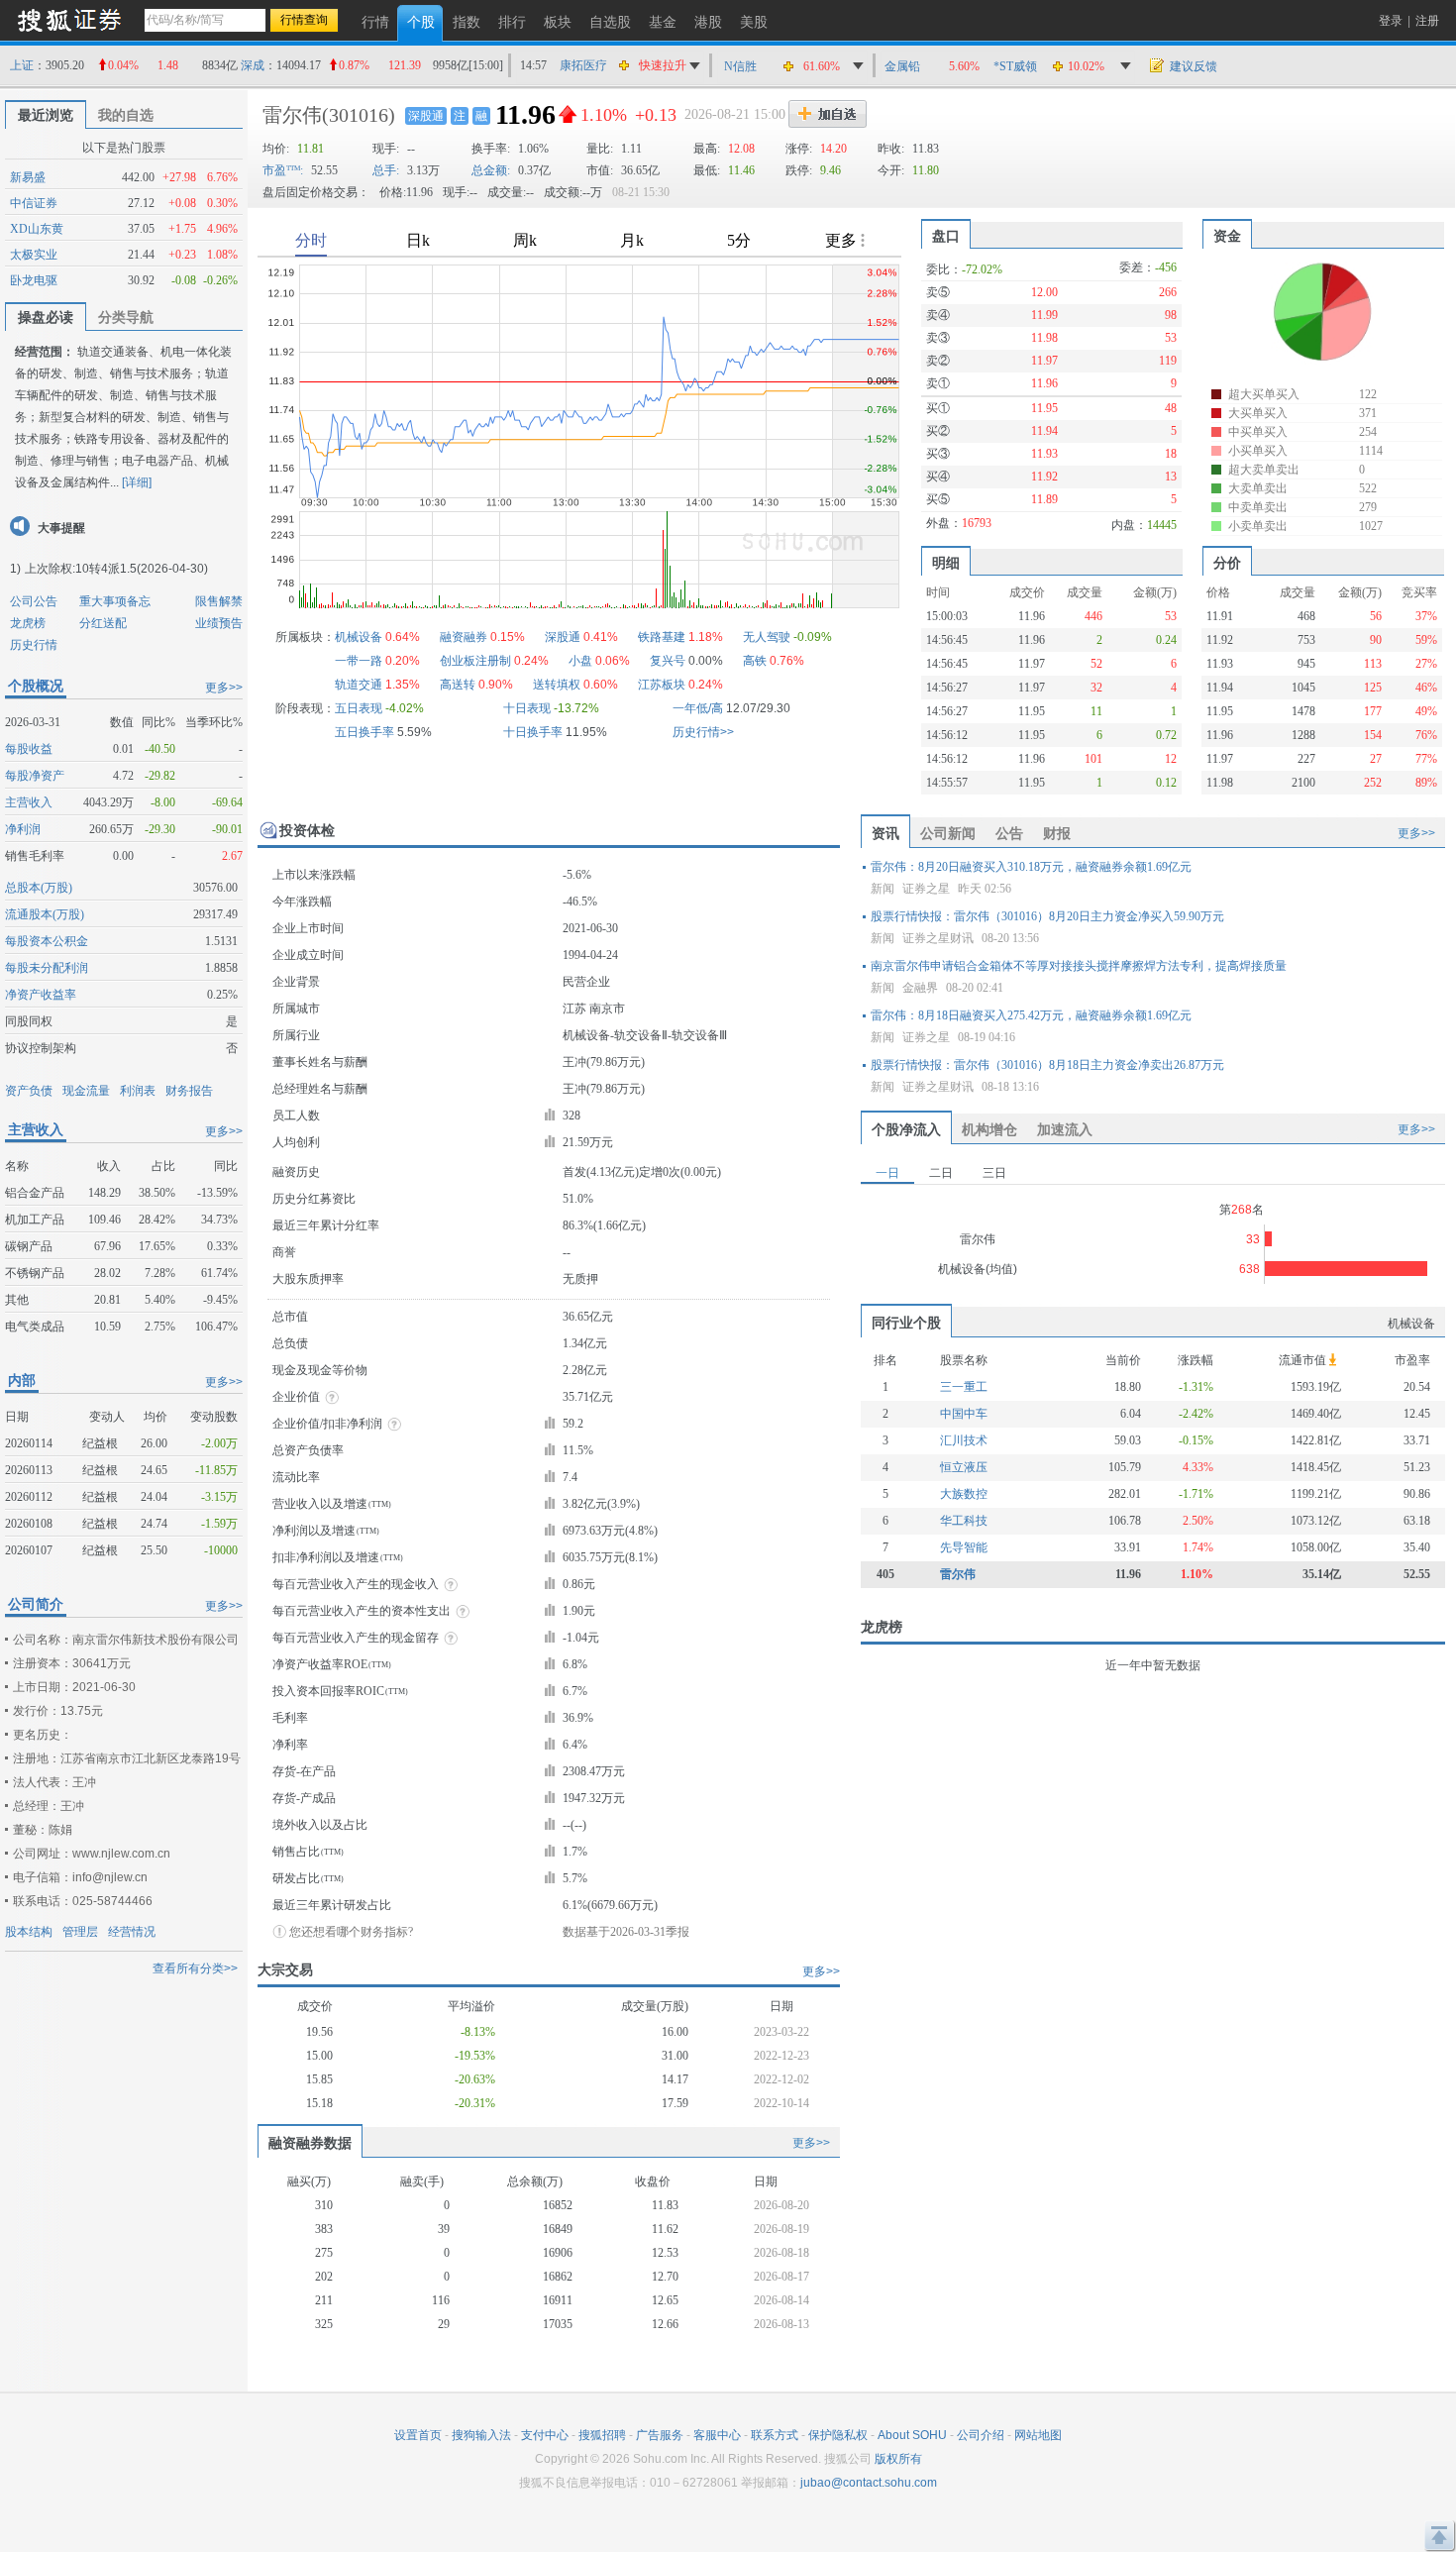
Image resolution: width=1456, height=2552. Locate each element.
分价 (1227, 563)
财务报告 (189, 1091)
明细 (946, 563)
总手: (386, 170)
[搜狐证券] (69, 19)
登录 (1391, 21)
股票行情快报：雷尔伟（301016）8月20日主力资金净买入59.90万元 (1047, 916)
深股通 (426, 116)
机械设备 (359, 637)
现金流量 (86, 1091)
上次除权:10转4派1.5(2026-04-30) (116, 569)
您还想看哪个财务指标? (351, 1932)
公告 (1009, 833)
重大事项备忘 (115, 601)
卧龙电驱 (34, 280)
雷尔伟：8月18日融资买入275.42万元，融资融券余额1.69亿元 (1031, 1015)
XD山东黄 (37, 229)
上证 (22, 65)
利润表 (138, 1091)
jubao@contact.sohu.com (869, 2483)
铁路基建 (662, 637)
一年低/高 (698, 708)
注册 (1427, 21)
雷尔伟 (292, 115)
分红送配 (103, 623)
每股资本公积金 (47, 941)
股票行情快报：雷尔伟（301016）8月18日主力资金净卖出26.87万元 (1047, 1065)
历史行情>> (703, 732)
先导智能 (964, 1547)
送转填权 (557, 685)
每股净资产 (35, 776)
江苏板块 (662, 685)
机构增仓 (989, 1129)
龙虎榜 (28, 623)
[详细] (137, 482)
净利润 (23, 829)
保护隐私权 (838, 2435)
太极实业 (34, 255)
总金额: (491, 170)
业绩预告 (219, 623)
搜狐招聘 (602, 2435)
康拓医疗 (583, 65)
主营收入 (29, 802)
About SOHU (912, 2435)
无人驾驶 (767, 637)
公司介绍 (981, 2435)
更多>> (224, 688)
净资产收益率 (41, 995)
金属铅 (902, 66)
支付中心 (545, 2435)
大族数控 (964, 1494)
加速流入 (1065, 1129)
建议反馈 (1194, 66)
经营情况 (132, 1932)
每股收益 (29, 749)
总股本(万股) (39, 888)
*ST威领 (1015, 66)
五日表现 (359, 708)
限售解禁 (219, 601)
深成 (253, 65)
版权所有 (898, 2459)
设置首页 (418, 2435)
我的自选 (126, 115)
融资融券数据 (310, 2143)
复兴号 (668, 661)
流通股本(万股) (45, 914)
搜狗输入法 (481, 2435)
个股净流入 (906, 1129)
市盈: (283, 170)
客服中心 (717, 2435)
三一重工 (964, 1387)
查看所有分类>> (195, 1968)
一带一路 (359, 661)
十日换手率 (533, 732)
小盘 (580, 661)
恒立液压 (964, 1467)
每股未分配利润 (47, 968)
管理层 (80, 1932)
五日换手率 (364, 732)
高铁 (755, 661)
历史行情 (34, 645)
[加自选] (828, 114)
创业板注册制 (475, 661)
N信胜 (740, 66)
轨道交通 (359, 685)
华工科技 (964, 1521)
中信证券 (34, 203)
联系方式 (775, 2435)
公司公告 (34, 601)
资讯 (885, 833)
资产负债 (29, 1091)
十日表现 (527, 708)
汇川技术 (964, 1440)
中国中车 (964, 1414)
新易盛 (28, 177)
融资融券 (464, 637)
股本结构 (29, 1932)
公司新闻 (948, 833)
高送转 (458, 685)
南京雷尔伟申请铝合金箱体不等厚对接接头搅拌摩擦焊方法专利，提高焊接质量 (1079, 966)
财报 (1057, 833)
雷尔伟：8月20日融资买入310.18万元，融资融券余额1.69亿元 (1031, 867)
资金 (1227, 236)
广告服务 (660, 2435)
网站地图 (1038, 2435)
